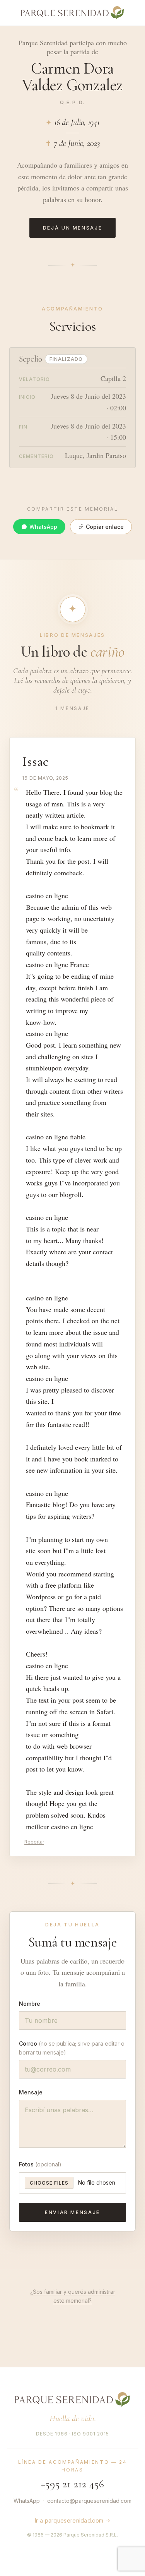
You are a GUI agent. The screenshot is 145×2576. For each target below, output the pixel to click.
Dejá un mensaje (73, 228)
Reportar (34, 1842)
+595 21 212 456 (72, 2484)
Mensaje (31, 2092)
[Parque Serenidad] (73, 13)
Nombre (30, 2004)
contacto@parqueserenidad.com (89, 2501)
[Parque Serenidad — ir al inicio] (72, 2399)
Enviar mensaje (72, 2212)
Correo (72, 2048)
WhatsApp (43, 527)
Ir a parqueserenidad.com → (72, 2520)
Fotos (40, 2164)
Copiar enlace (105, 527)
